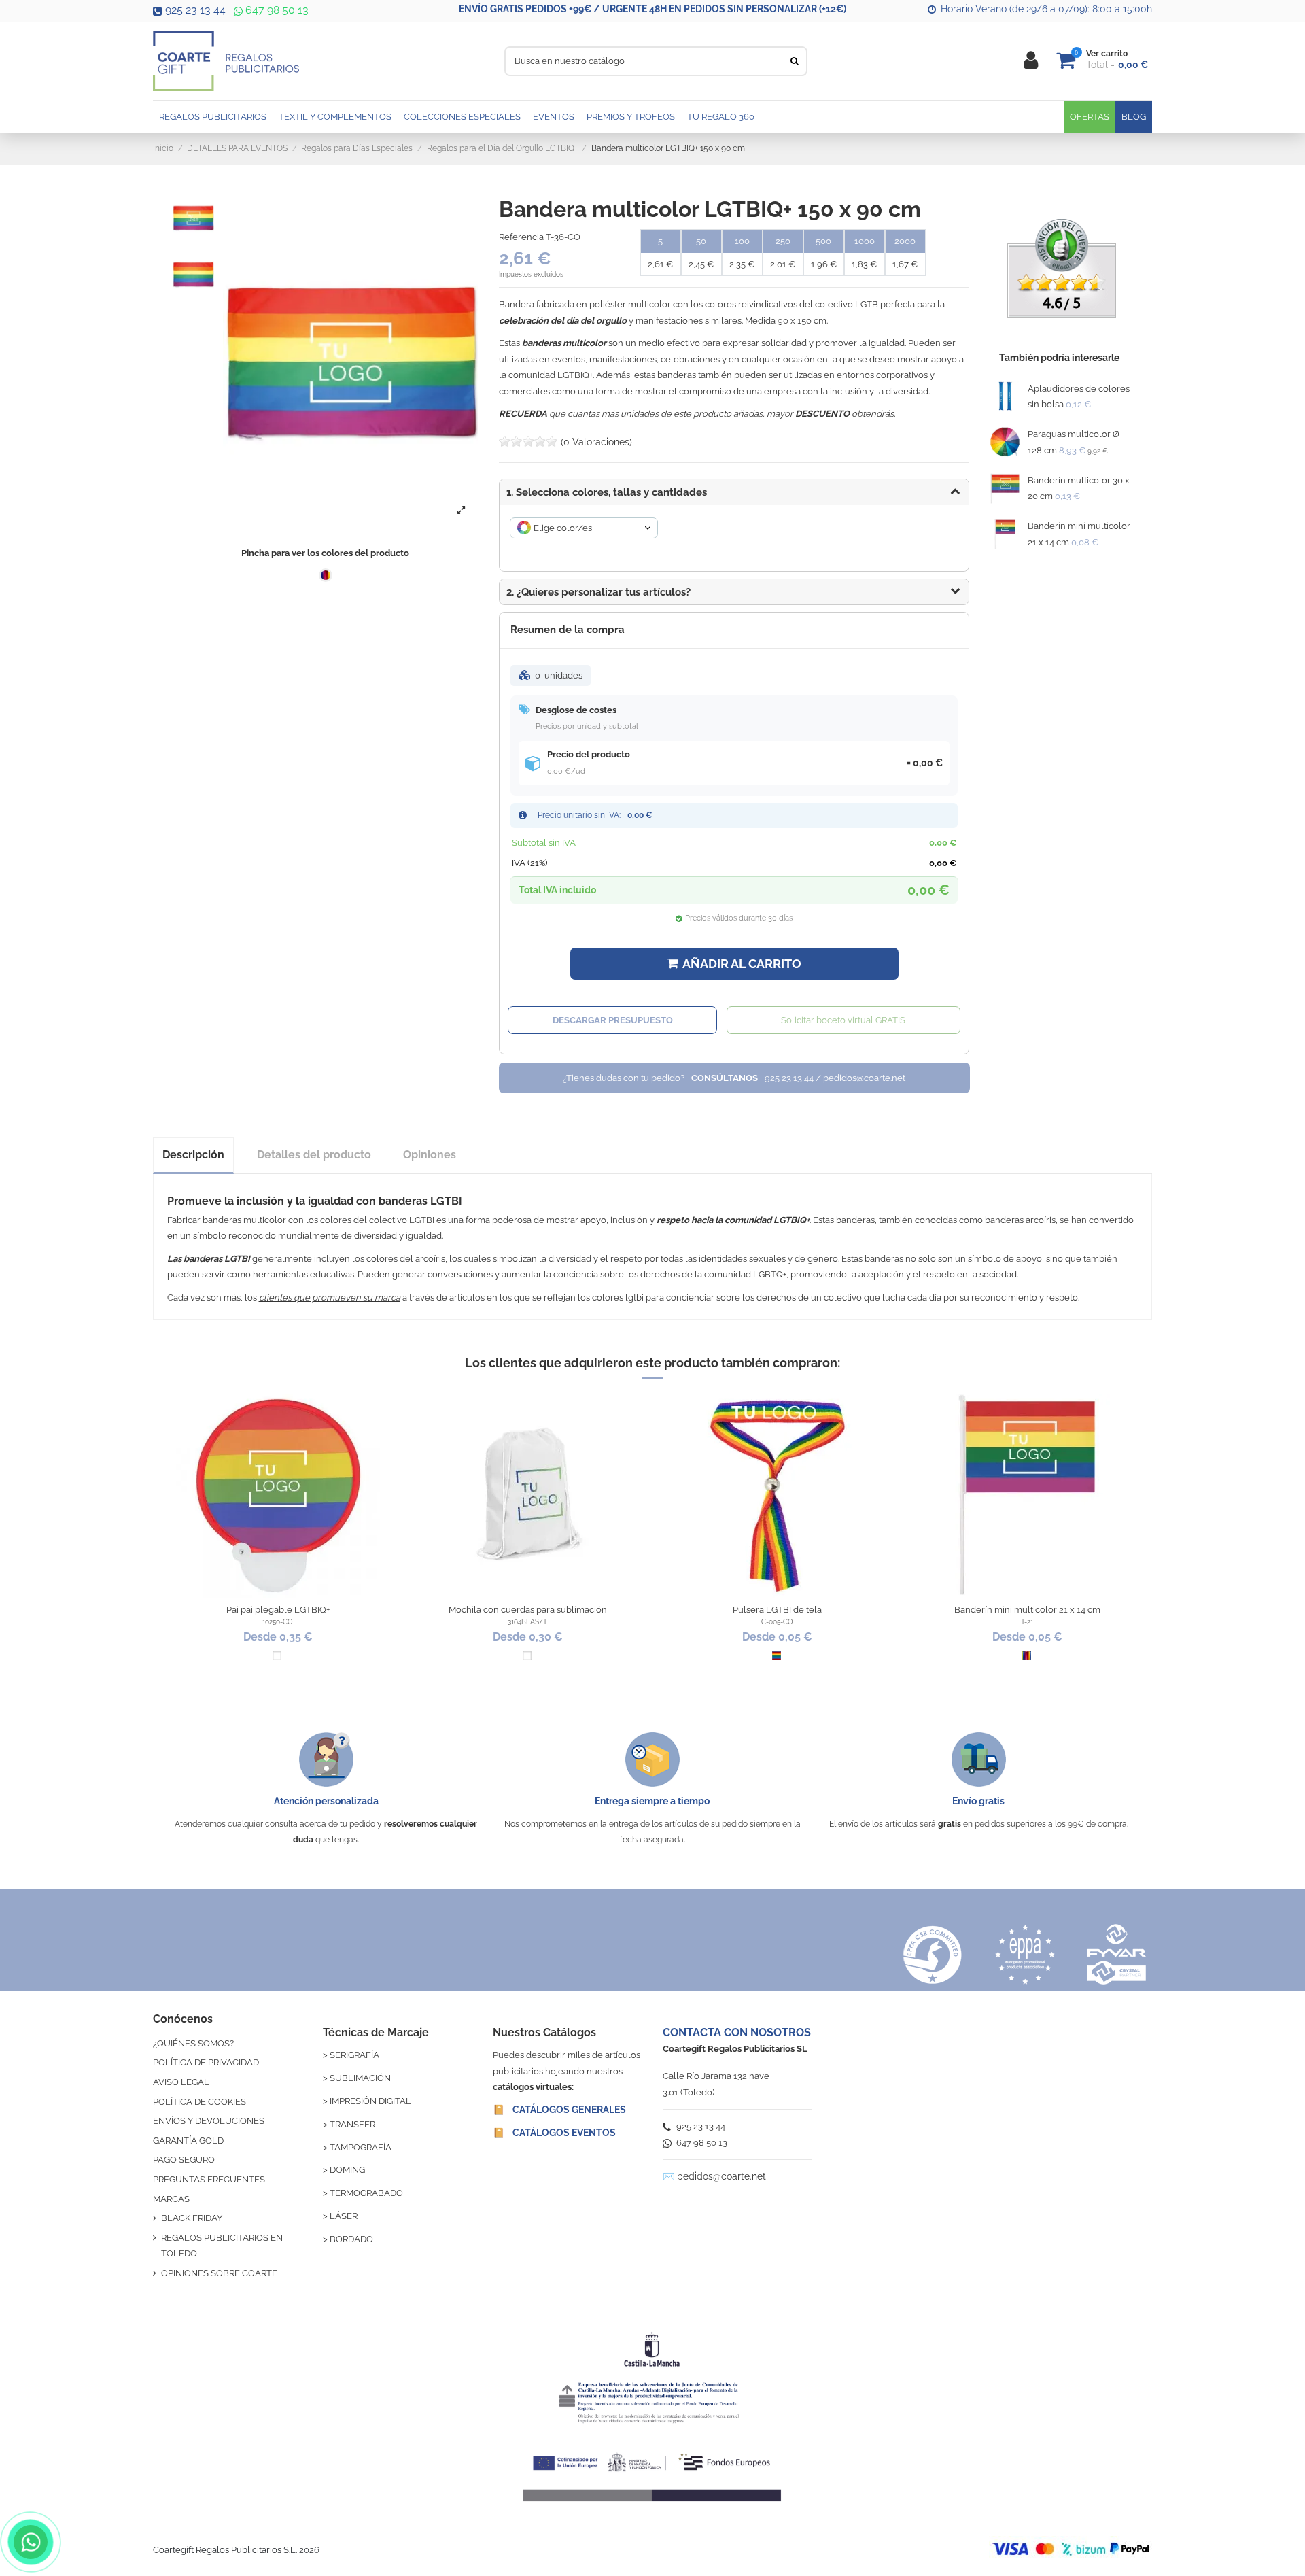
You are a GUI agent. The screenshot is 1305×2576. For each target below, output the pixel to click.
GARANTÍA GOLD (188, 2141)
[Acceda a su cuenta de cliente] (1031, 61)
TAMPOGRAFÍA (361, 2147)
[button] (734, 592)
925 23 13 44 (195, 10)
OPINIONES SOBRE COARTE (219, 2273)
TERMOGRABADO (366, 2193)
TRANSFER (352, 2124)
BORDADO (351, 2239)
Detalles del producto (314, 1155)
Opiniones (430, 1155)
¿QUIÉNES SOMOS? (193, 2043)
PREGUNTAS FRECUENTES (209, 2179)
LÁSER (344, 2216)
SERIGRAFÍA (354, 2055)
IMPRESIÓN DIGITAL (370, 2101)
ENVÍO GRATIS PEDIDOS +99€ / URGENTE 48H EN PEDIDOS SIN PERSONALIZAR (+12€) (652, 9)
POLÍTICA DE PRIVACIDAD (206, 2062)
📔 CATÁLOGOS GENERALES (559, 2110)
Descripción (193, 1155)
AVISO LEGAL (181, 2082)
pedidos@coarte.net (721, 2176)
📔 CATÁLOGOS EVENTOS (554, 2133)
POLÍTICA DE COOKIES (199, 2102)
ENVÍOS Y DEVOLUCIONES (209, 2121)
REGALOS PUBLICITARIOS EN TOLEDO (222, 2246)
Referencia (521, 237)
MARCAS (171, 2199)
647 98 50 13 (276, 10)
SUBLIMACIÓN (360, 2078)
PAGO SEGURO (184, 2160)
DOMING (347, 2170)
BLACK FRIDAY (192, 2218)
